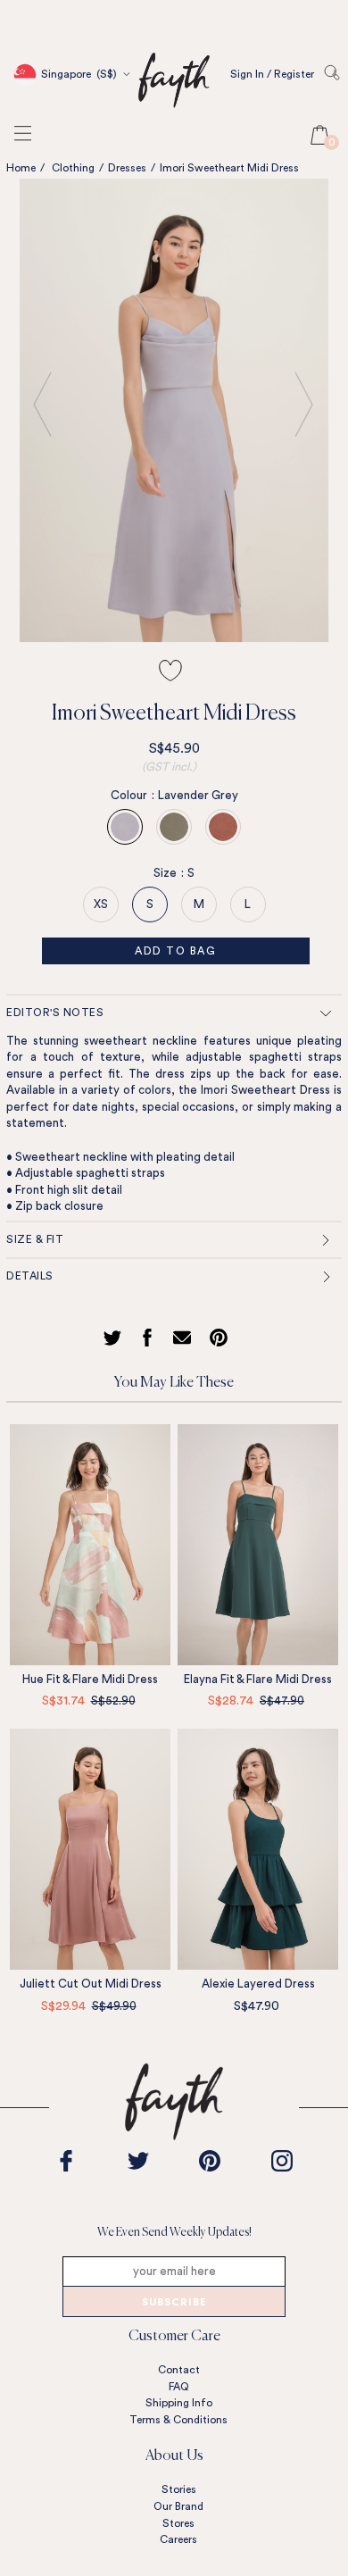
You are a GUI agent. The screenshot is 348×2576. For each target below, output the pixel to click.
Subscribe (174, 2303)
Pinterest (223, 1338)
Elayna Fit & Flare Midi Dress (258, 1679)
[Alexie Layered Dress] (258, 1849)
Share (150, 1338)
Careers (178, 2539)
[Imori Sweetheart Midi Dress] (174, 410)
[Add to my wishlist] (170, 671)
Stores (178, 2523)
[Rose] (223, 827)
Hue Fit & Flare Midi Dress (90, 1679)
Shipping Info (179, 2403)
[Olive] (174, 827)
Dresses (127, 168)
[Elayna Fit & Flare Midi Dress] (258, 1545)
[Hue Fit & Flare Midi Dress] (90, 1545)
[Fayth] (174, 107)
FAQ (179, 2387)
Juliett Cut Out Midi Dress (91, 1984)
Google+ (186, 1338)
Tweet (115, 1338)
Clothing (73, 168)
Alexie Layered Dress (258, 1984)
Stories (179, 2489)
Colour (133, 795)
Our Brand (178, 2506)
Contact (179, 2370)
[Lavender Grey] (125, 827)
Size (169, 873)
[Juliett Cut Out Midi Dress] (90, 1849)
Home (21, 168)
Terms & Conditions (178, 2420)
